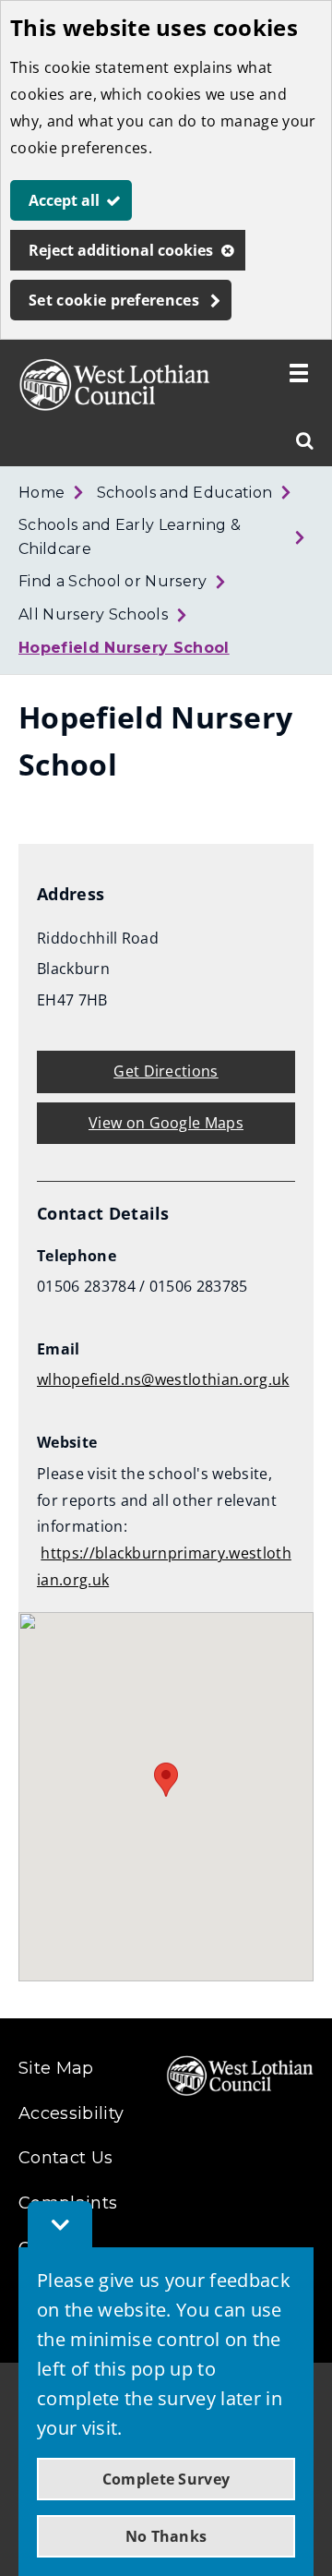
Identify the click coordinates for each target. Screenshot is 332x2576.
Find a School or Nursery (113, 581)
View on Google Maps (166, 1123)
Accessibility (71, 2113)
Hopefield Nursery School (124, 648)
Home (41, 493)
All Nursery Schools (93, 614)
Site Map (56, 2068)
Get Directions (166, 1071)
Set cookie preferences (114, 300)
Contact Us (65, 2158)
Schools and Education (185, 493)
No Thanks (166, 2536)
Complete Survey (166, 2479)
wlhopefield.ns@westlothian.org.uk (163, 1379)
